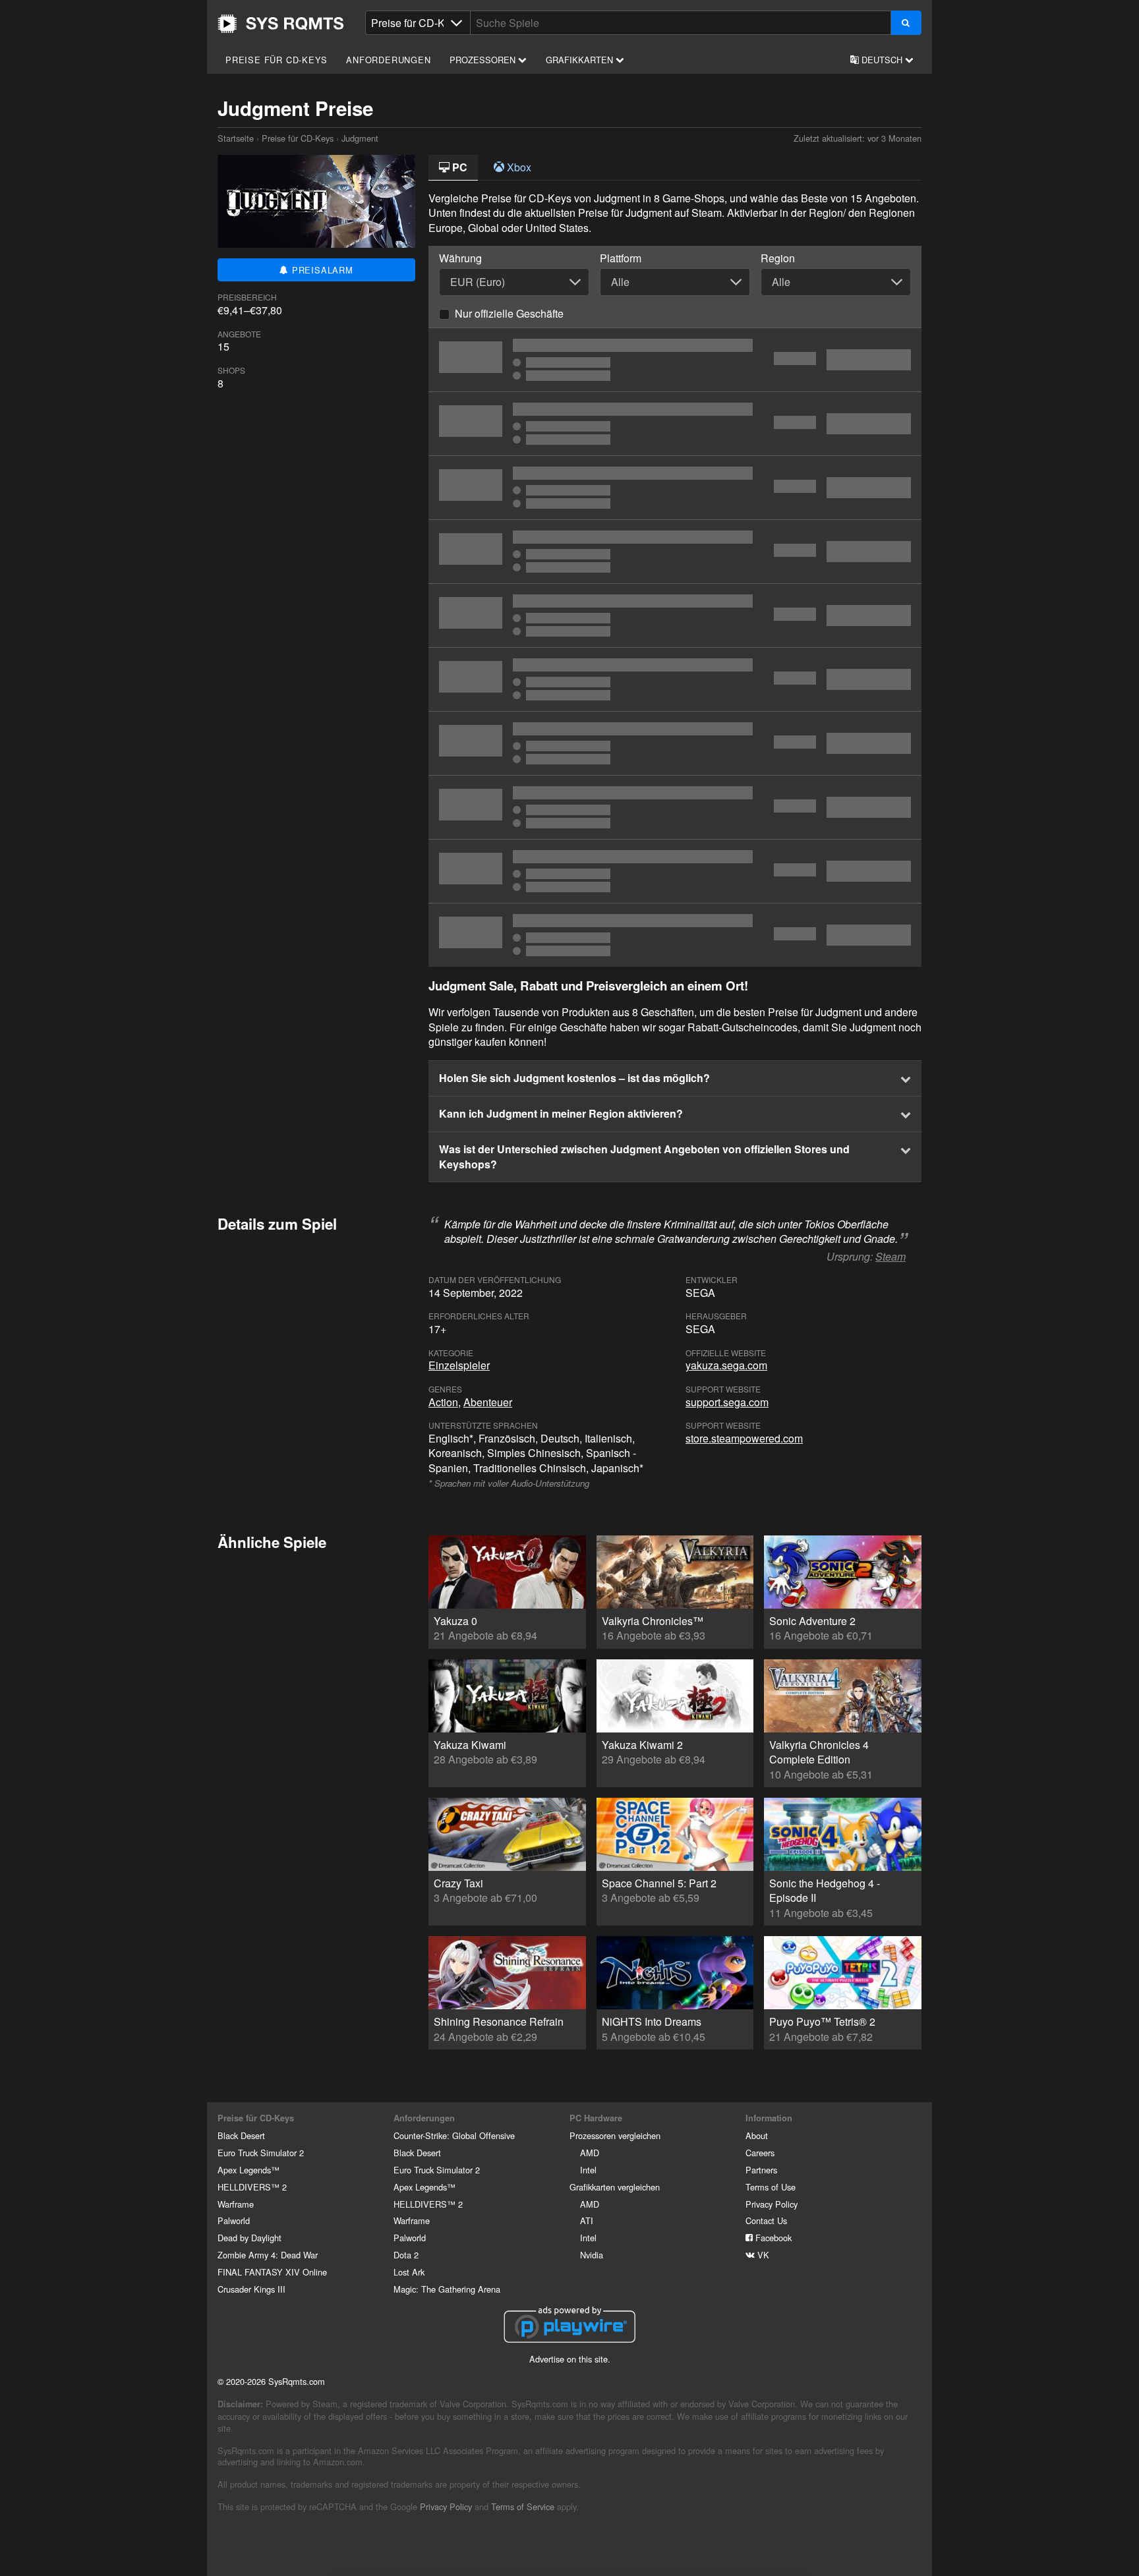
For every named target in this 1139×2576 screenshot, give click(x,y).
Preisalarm (321, 270)
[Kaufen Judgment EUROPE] (675, 488)
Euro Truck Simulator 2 (261, 2153)
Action (443, 1402)
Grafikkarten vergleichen (615, 2187)
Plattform (621, 258)
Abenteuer (488, 1402)
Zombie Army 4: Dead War (268, 2255)
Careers (760, 2153)
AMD (590, 2153)
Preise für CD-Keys (276, 60)
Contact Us (766, 2220)
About (757, 2135)
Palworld (234, 2220)
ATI (587, 2220)
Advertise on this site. (570, 2359)
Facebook (772, 2238)
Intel (588, 2170)
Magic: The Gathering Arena (447, 2289)
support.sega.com (727, 1402)
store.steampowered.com (744, 1438)
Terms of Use (771, 2187)
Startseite (281, 24)
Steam (891, 1256)
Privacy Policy (772, 2204)
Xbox (518, 167)
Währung (460, 258)
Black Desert (241, 2135)
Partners (761, 2170)
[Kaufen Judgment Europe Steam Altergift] (675, 871)
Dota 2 (406, 2255)
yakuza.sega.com (726, 1365)
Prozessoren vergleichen (615, 2135)
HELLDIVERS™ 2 (252, 2187)
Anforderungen (388, 60)
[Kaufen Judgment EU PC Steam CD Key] (675, 552)
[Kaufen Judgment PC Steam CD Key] (675, 743)
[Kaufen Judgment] (675, 360)
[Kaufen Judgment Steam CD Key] (675, 679)
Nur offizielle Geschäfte (509, 313)
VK (762, 2255)
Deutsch (882, 60)
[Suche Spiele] (906, 23)
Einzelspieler (459, 1365)
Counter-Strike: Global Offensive (454, 2135)
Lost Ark (409, 2272)
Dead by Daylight (249, 2238)
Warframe (236, 2204)
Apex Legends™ (248, 2170)
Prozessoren (484, 60)
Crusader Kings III (251, 2289)
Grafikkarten (581, 60)
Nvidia (592, 2255)
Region (778, 258)
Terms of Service (523, 2506)
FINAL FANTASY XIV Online (272, 2272)
